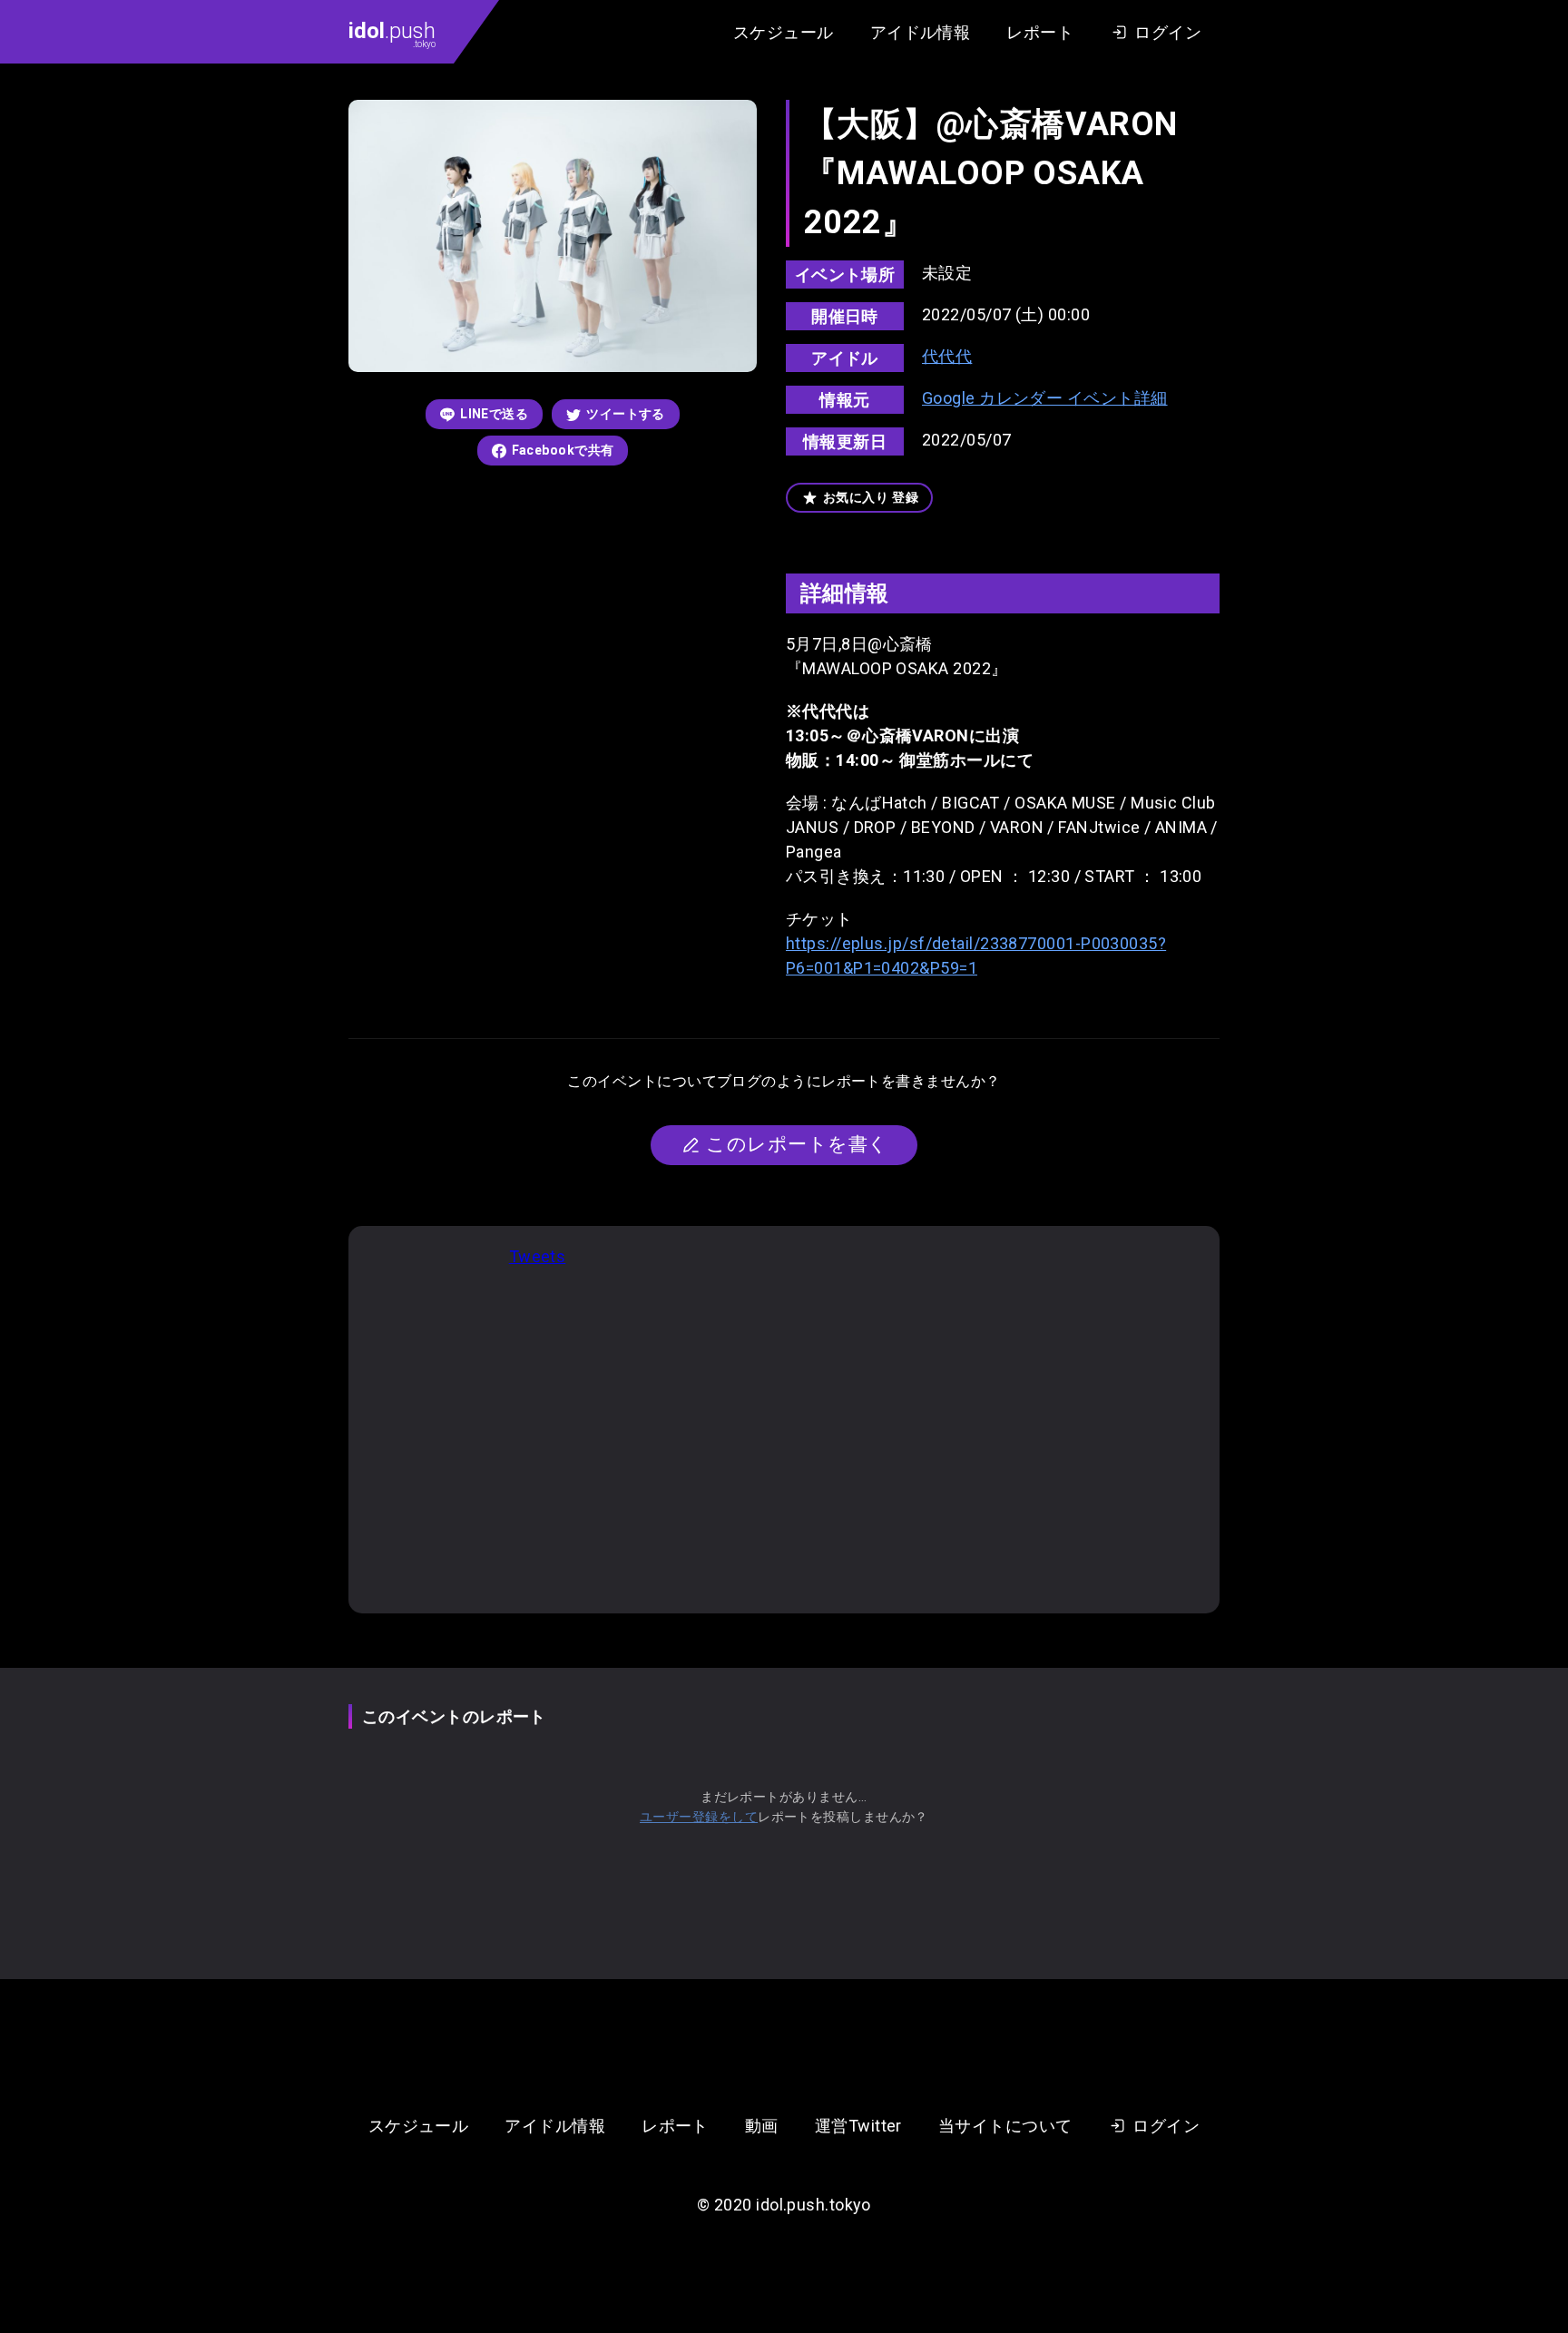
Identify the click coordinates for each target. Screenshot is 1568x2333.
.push (392, 34)
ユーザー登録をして (699, 1817)
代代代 (947, 356)
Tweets (538, 1256)
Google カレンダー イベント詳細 (1045, 398)
